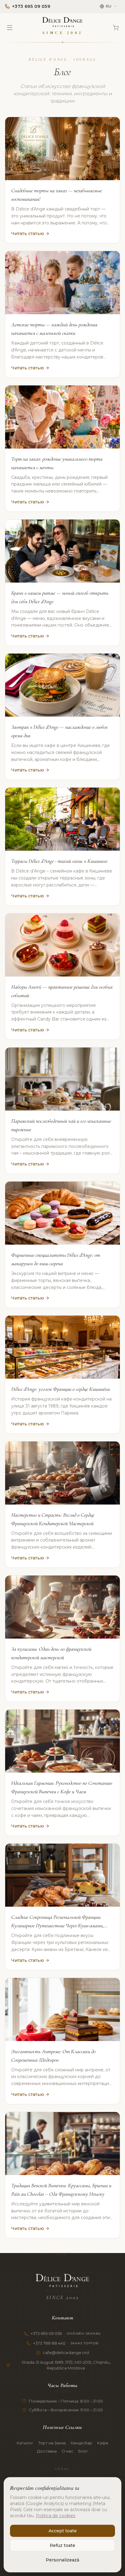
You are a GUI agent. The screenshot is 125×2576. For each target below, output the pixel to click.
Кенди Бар (81, 2443)
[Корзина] (116, 28)
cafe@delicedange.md (66, 2352)
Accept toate (63, 2531)
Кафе (103, 2443)
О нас (68, 2451)
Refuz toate (62, 2545)
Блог (83, 2451)
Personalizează (62, 2560)
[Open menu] (10, 28)
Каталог (25, 2443)
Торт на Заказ (52, 2443)
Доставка (47, 2451)
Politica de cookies (56, 2516)
